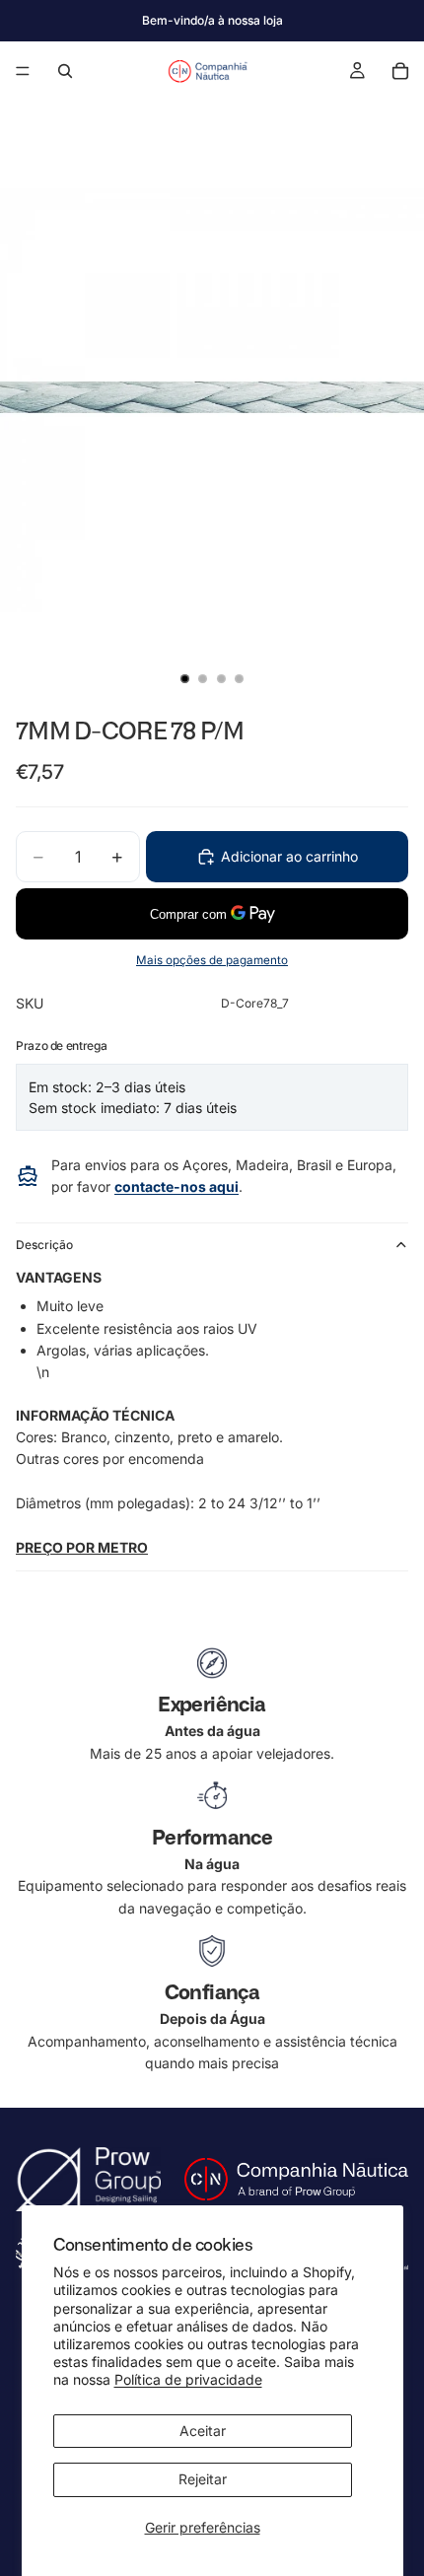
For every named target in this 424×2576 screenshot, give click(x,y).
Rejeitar (203, 2479)
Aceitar (203, 2431)
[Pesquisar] (65, 71)
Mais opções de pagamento (212, 960)
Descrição (44, 1245)
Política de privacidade (188, 2379)
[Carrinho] (400, 71)
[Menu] (23, 71)
